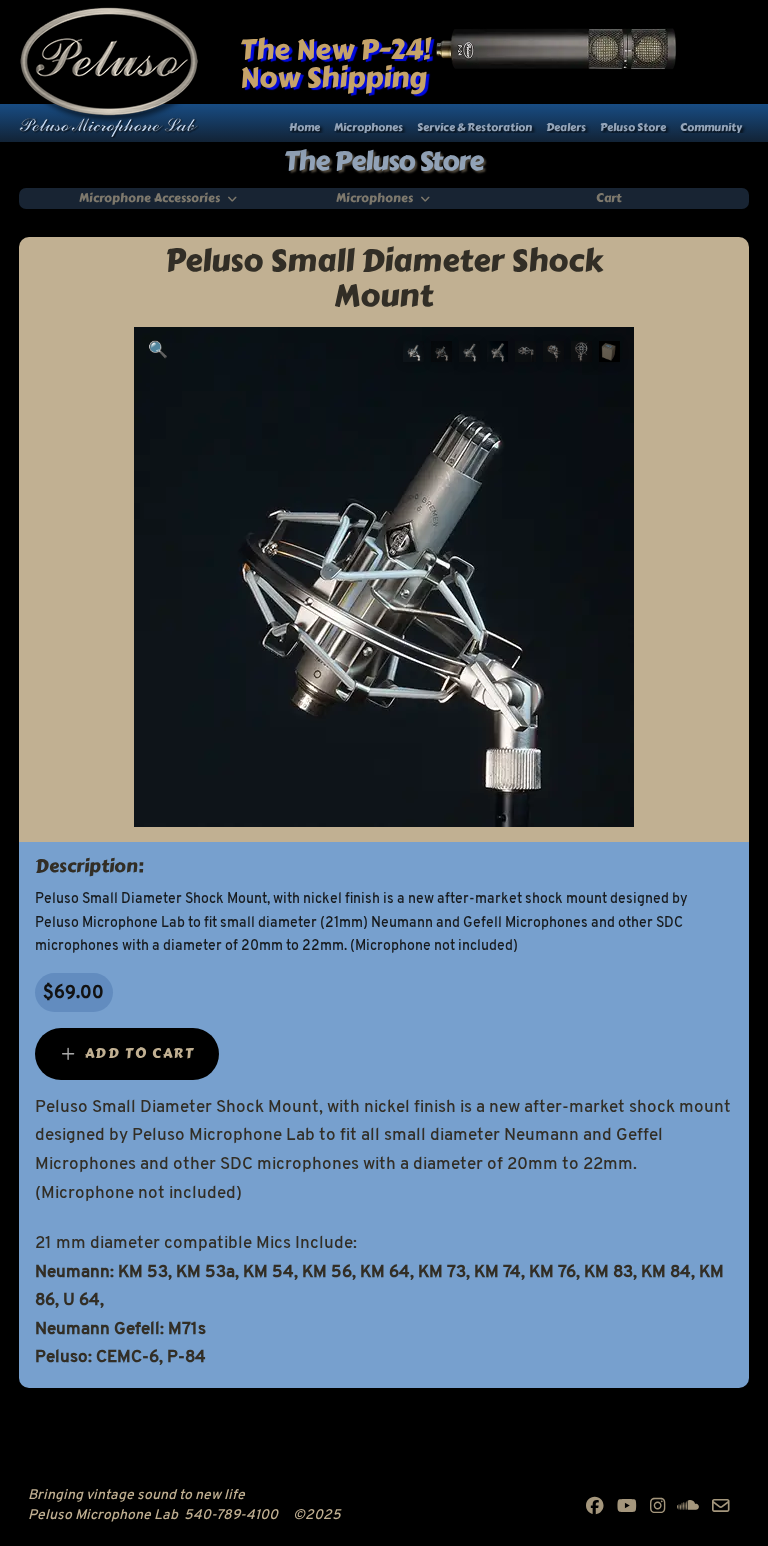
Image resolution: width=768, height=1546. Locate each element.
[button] (158, 351)
